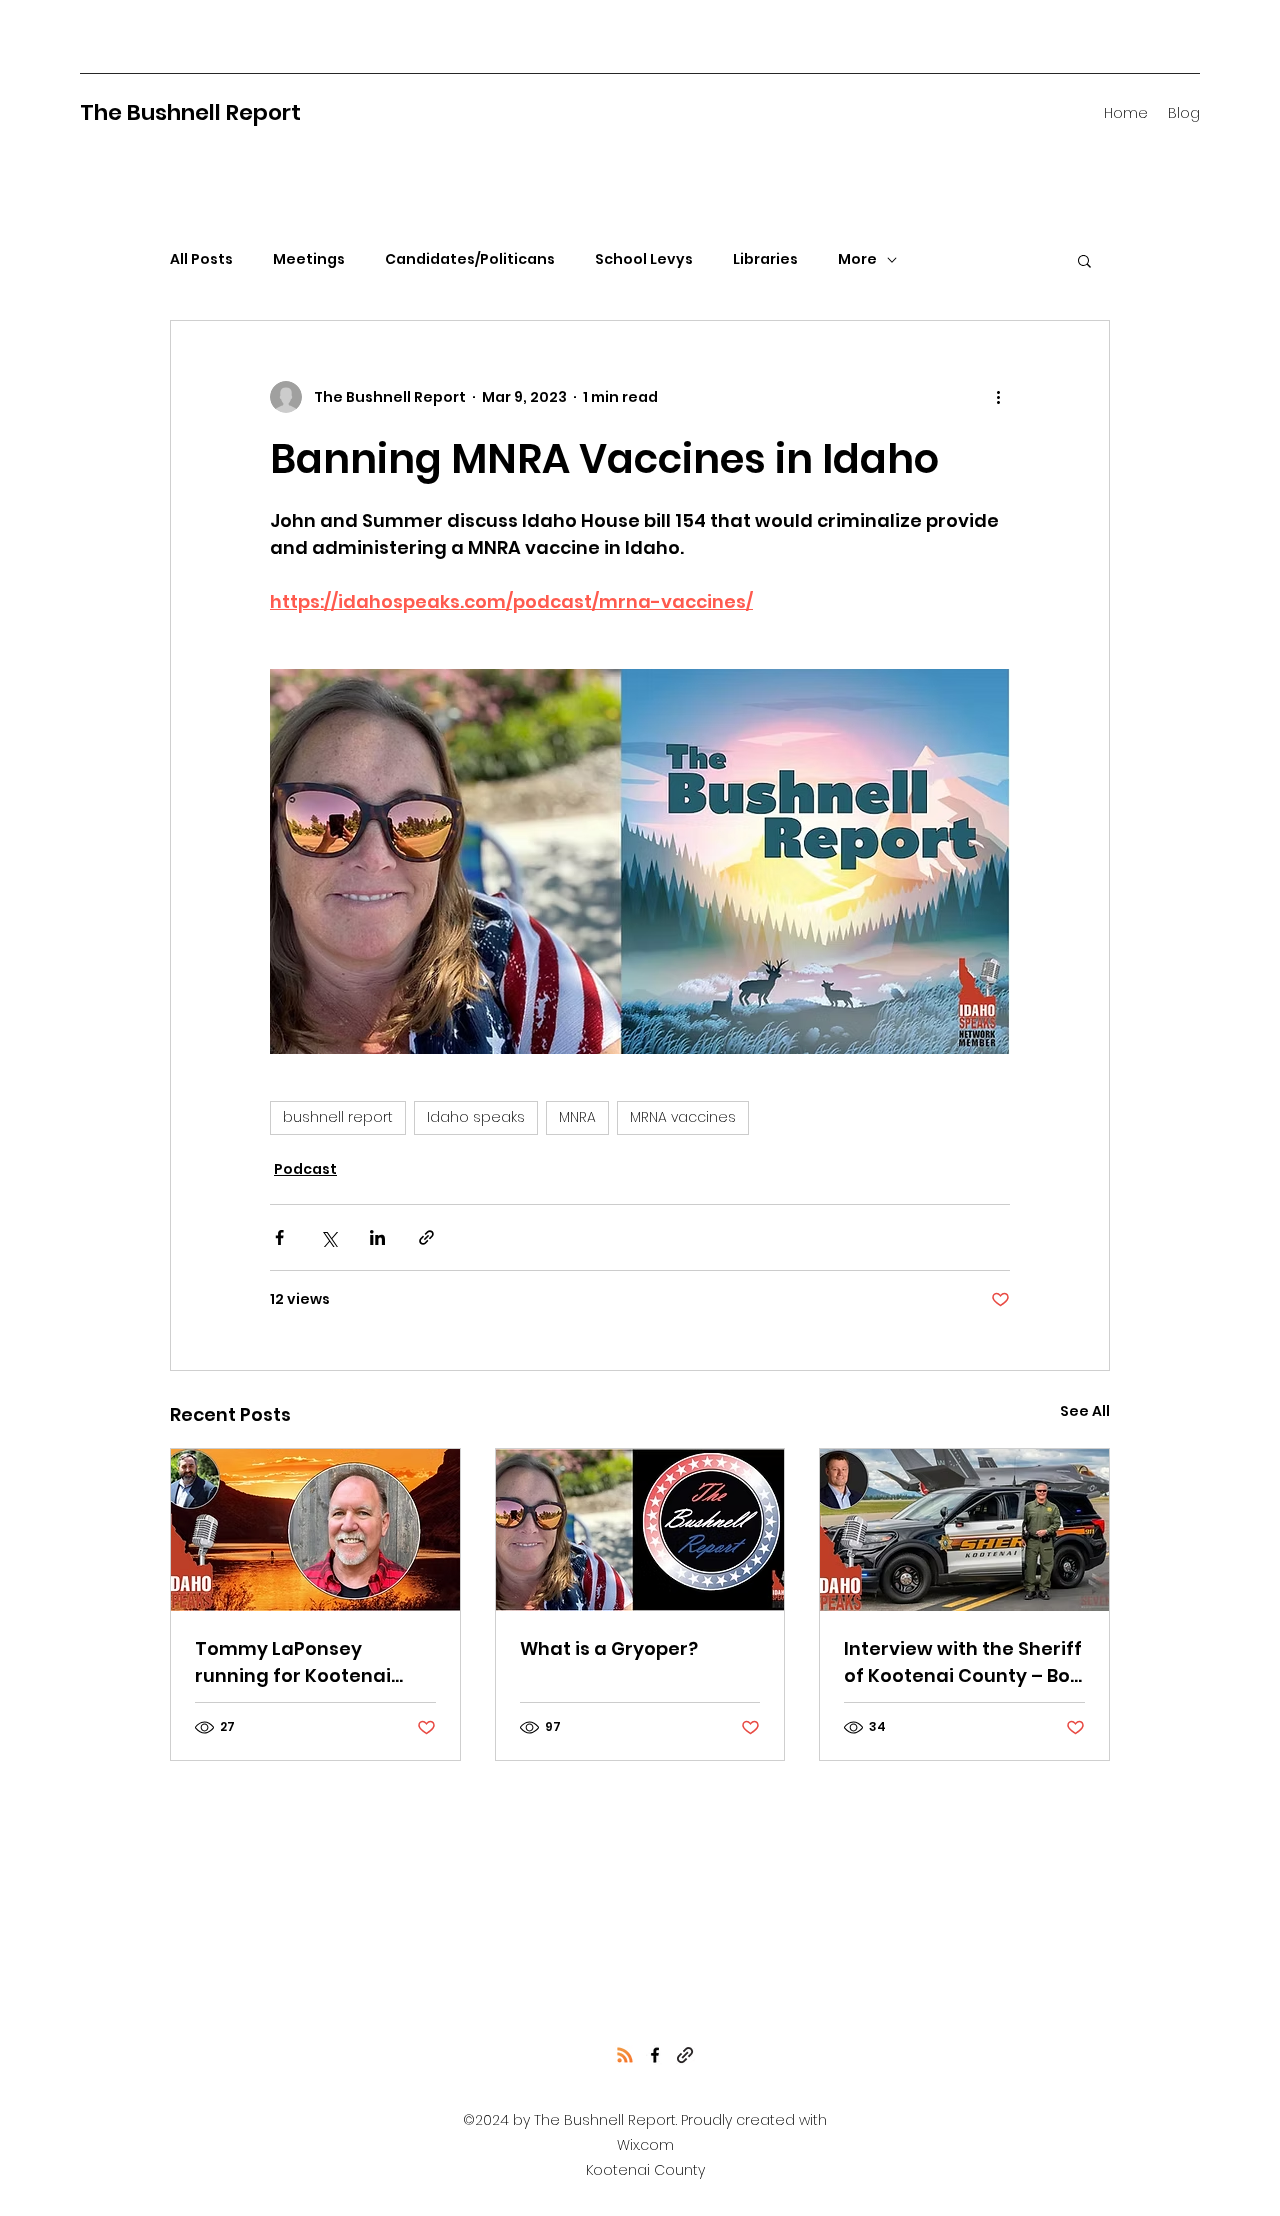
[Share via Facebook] (279, 1237)
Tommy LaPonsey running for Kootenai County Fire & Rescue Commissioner (293, 1662)
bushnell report (338, 1117)
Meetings (309, 259)
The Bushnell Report (190, 112)
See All (1085, 1411)
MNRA (577, 1117)
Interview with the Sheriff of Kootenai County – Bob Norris (963, 1662)
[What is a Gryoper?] (640, 1530)
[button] (1084, 260)
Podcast (305, 1169)
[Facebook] (655, 2055)
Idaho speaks (476, 1117)
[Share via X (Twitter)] (328, 1237)
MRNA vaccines (683, 1117)
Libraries (765, 259)
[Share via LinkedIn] (377, 1237)
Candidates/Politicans (470, 259)
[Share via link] (426, 1237)
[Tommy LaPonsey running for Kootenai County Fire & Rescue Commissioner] (315, 1530)
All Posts (201, 259)
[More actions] (998, 397)
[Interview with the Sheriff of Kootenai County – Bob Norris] (964, 1530)
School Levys (644, 259)
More (857, 259)
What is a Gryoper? (609, 1648)
